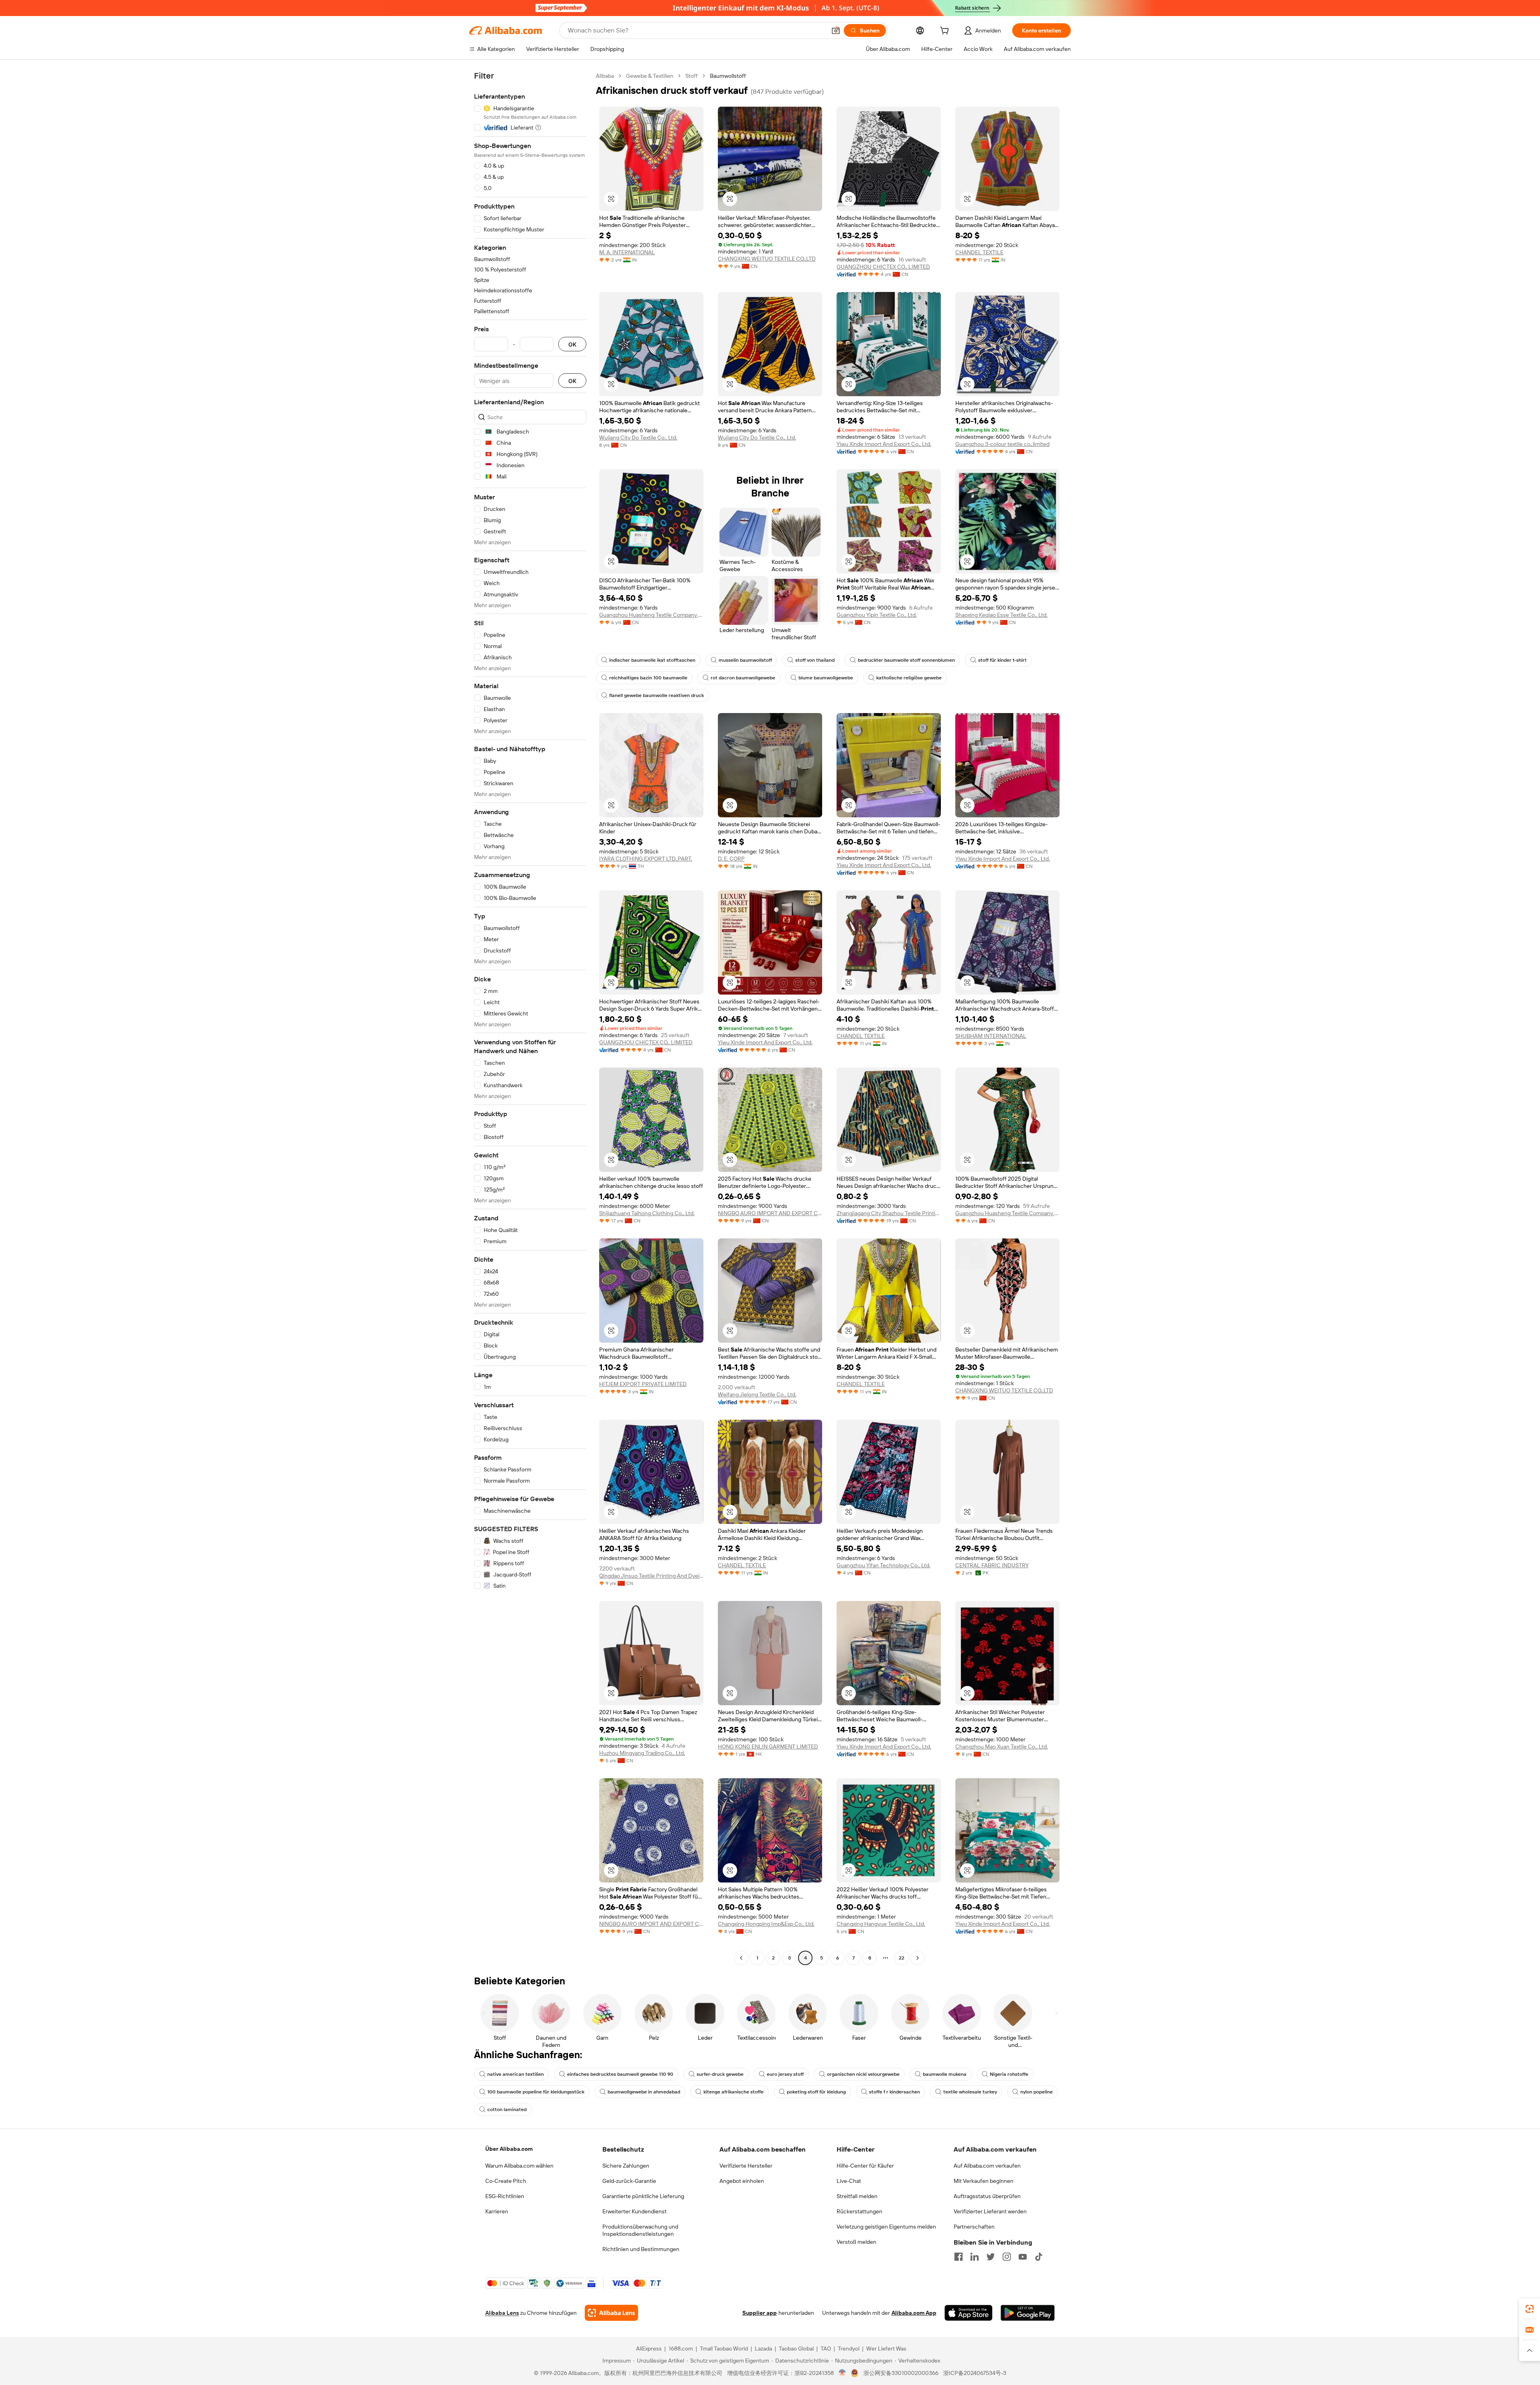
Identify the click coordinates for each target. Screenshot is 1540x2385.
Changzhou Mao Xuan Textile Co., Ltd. (1002, 1747)
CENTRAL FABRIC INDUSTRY (992, 1565)
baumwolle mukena (945, 2074)
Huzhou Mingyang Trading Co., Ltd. (642, 1753)
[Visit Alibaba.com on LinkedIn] (975, 2257)
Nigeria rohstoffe (1009, 2074)
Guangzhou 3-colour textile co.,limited (1002, 444)
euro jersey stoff (785, 2074)
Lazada (763, 2349)
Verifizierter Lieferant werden (990, 2211)
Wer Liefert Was (886, 2349)
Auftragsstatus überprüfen (987, 2196)
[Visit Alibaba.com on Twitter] (991, 2257)
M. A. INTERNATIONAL (627, 252)
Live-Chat (849, 2181)
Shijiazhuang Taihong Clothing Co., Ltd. (647, 1213)
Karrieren (497, 2211)
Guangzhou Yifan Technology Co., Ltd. (883, 1565)
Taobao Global (796, 2349)
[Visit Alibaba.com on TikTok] (1039, 2257)
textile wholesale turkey (970, 2092)
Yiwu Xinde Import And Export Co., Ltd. (884, 444)
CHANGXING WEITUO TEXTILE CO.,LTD (767, 259)
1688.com (681, 2349)
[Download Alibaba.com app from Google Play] (1028, 2313)
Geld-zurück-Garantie (629, 2181)
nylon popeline (1036, 2092)
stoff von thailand (815, 660)
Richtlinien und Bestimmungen (641, 2249)
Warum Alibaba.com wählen (519, 2166)
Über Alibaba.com (509, 2149)
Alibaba (605, 76)
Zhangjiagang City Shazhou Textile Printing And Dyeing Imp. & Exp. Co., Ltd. (889, 1213)
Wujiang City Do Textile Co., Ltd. (638, 438)
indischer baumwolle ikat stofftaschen (652, 660)
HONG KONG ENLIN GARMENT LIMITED (768, 1747)
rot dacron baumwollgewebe (743, 678)
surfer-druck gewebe (720, 2074)
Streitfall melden (857, 2196)
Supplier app (760, 2313)
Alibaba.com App (914, 2313)
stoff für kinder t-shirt (1002, 660)
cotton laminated (507, 2109)
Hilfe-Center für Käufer (865, 2166)
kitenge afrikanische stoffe (734, 2092)
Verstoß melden (856, 2242)
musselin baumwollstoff (745, 660)
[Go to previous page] (741, 1958)
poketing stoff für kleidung (816, 2092)
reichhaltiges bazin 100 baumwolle (648, 678)
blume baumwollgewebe (826, 678)
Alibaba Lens (502, 2313)
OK (572, 344)
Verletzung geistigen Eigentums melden (886, 2227)
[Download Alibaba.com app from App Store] (969, 2313)
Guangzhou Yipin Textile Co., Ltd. (877, 615)
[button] (836, 30)
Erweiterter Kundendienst (634, 2211)
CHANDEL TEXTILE (979, 252)
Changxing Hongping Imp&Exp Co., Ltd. (766, 1924)
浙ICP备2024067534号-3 (975, 2373)
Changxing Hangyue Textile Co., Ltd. (881, 1924)
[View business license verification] (842, 2373)
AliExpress (649, 2349)
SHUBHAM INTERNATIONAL (991, 1036)
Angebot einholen (742, 2181)
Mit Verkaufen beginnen (984, 2181)
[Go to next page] (918, 1958)
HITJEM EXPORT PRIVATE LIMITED (643, 1384)
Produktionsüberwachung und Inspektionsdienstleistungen (640, 2230)
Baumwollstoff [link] (728, 76)
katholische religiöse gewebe (909, 678)
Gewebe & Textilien (650, 76)
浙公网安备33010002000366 (901, 2373)
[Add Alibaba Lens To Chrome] (611, 2313)
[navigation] (530, 1018)
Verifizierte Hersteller (746, 2166)
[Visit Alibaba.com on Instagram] (1007, 2257)
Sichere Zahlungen (626, 2166)
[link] (1530, 2309)
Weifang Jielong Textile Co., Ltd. (757, 1394)
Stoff (692, 76)
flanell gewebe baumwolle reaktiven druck (657, 695)
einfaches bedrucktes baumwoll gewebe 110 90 (620, 2074)
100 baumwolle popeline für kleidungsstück (536, 2092)
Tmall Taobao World (724, 2349)
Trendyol (849, 2349)
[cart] (946, 32)
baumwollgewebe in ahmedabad (644, 2092)
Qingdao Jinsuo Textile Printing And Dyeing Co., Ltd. (651, 1576)
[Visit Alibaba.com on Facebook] (958, 2257)
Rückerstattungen (859, 2211)
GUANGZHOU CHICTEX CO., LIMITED (883, 267)
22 (902, 1958)
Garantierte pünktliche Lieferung (643, 2196)
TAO (826, 2349)
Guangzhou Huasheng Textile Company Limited (651, 615)
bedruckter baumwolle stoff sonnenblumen (906, 660)
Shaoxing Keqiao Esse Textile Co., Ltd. (1001, 615)
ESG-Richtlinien (505, 2196)
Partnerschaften (974, 2227)
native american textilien (516, 2074)
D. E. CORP (731, 859)
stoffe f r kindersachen (895, 2092)
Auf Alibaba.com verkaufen (987, 2166)
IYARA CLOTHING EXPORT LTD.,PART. (646, 859)
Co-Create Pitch (506, 2181)
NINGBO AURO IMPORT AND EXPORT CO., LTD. (770, 1213)
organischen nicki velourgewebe (863, 2074)
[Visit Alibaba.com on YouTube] (1023, 2257)
